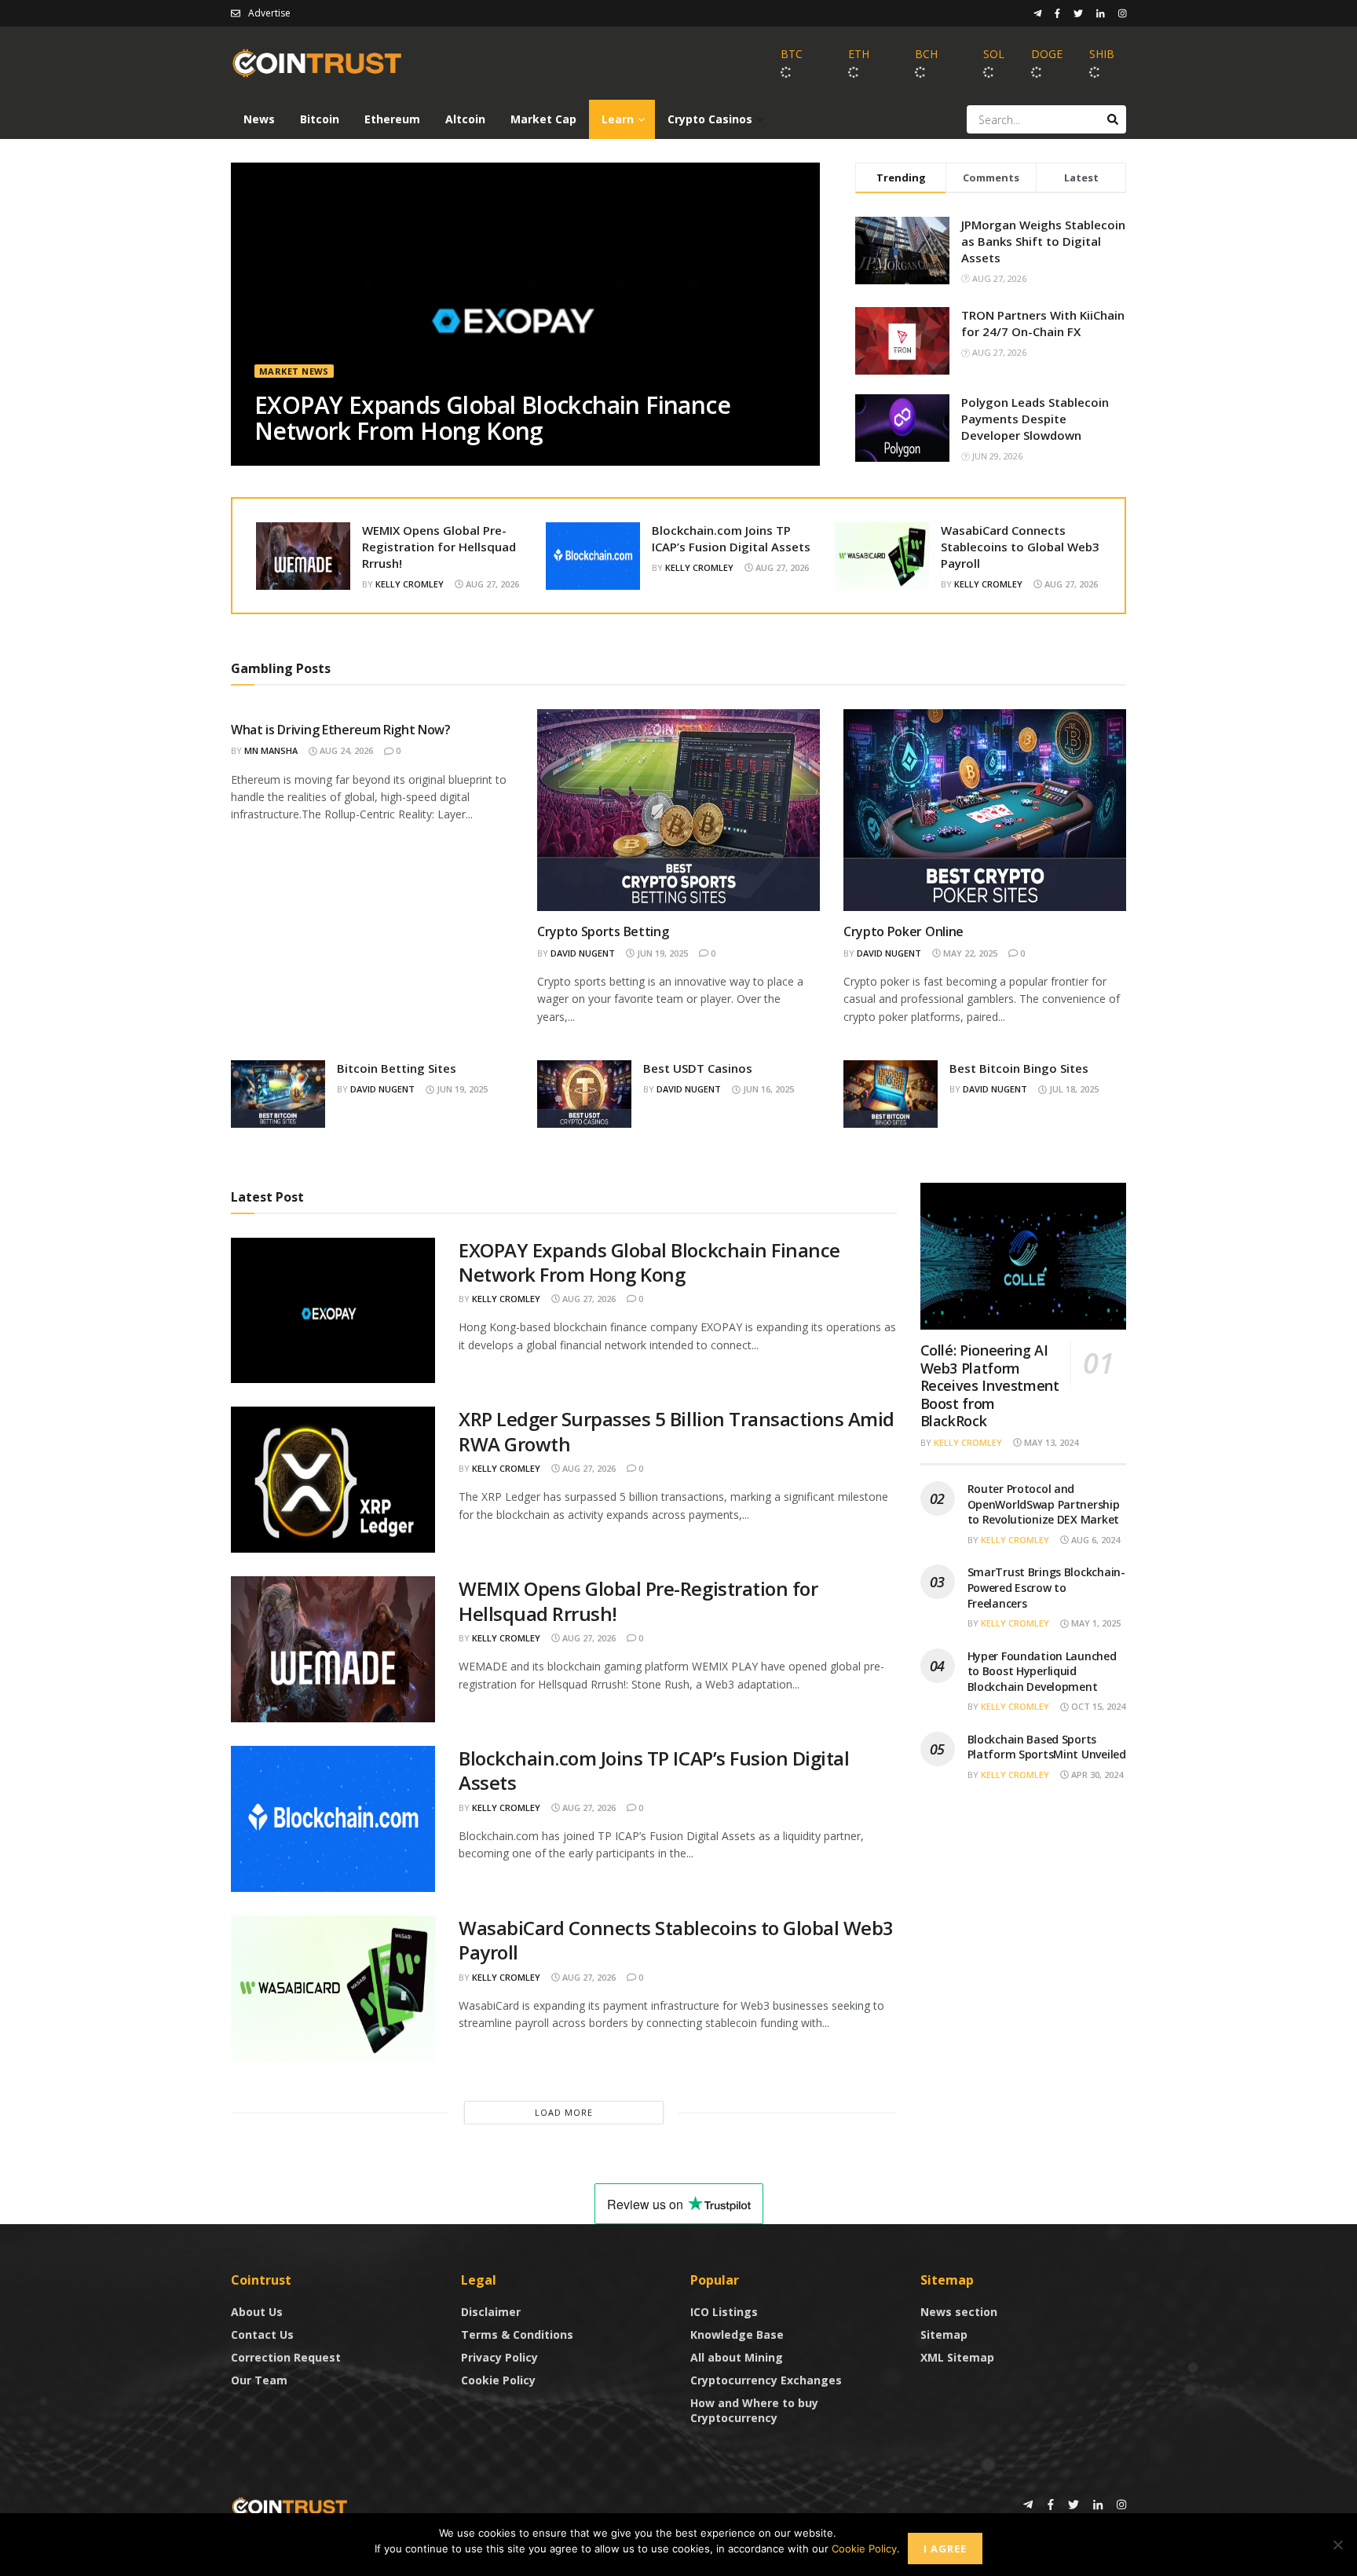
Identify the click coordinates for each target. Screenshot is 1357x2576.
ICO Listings (724, 2312)
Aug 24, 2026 (345, 750)
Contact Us (262, 2334)
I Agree (945, 2549)
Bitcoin (320, 119)
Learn (618, 119)
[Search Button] (1113, 119)
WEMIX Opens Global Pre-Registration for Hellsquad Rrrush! (439, 547)
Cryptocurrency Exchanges (766, 2380)
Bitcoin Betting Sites (397, 1068)
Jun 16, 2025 (767, 1089)
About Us (257, 2312)
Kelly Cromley (410, 584)
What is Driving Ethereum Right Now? (341, 730)
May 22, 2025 (969, 953)
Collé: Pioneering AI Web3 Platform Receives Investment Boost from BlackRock (990, 1385)
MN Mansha (271, 750)
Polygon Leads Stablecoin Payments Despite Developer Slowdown (1035, 419)
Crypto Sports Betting (603, 931)
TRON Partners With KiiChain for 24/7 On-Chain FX (1043, 323)
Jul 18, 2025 (1073, 1089)
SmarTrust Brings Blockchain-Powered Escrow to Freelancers (1046, 1587)
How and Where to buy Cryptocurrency (754, 2410)
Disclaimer (491, 2312)
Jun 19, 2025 (661, 953)
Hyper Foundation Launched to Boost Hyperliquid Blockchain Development (1042, 1671)
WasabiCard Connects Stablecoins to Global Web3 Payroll (1020, 547)
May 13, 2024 (1050, 1442)
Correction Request (286, 2357)
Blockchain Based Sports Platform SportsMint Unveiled (1047, 1747)
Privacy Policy (499, 2357)
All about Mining (737, 2357)
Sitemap (944, 2334)
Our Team (259, 2380)
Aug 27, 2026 (491, 584)
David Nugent (583, 953)
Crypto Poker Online (903, 931)
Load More (564, 2112)
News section (959, 2312)
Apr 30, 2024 (1096, 1775)
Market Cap (543, 119)
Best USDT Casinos (698, 1068)
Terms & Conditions (517, 2334)
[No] (1337, 2545)
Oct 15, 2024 (1097, 1706)
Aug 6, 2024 (1094, 1540)
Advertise (269, 13)
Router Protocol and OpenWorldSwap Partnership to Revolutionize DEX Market (1044, 1504)
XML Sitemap (957, 2357)
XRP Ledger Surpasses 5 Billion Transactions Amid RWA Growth (677, 1431)
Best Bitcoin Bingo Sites (1019, 1068)
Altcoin (465, 119)
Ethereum (392, 119)
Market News (294, 371)
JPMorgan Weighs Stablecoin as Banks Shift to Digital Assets (1043, 241)
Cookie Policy (498, 2380)
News (259, 119)
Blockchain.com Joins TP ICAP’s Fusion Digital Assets (731, 538)
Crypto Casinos (710, 119)
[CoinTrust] (290, 2506)
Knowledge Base (737, 2334)
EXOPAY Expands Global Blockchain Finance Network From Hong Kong (492, 418)
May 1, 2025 (1095, 1623)
